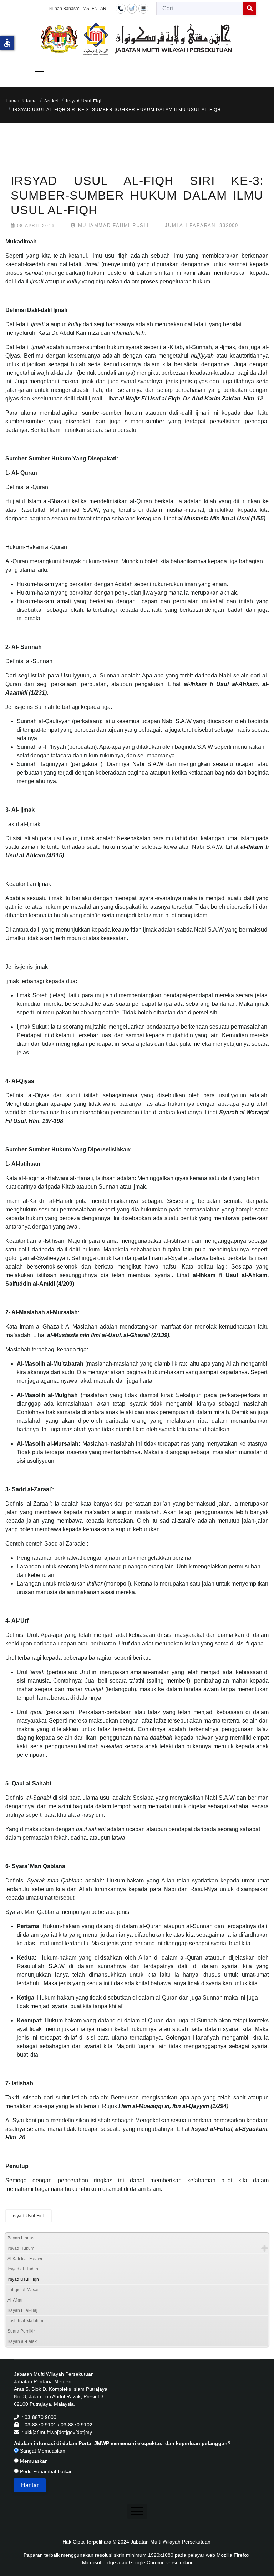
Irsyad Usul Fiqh (29, 2216)
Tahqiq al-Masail (24, 2290)
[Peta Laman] (143, 8)
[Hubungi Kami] (121, 8)
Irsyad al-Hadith (23, 2269)
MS (86, 9)
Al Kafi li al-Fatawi (25, 2259)
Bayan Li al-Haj (22, 2310)
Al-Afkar (15, 2300)
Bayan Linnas (21, 2238)
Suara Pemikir (21, 2331)
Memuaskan (33, 2461)
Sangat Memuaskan (42, 2451)
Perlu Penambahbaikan (46, 2471)
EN (95, 9)
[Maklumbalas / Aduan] (132, 8)
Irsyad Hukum (21, 2248)
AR (103, 9)
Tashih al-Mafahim (25, 2321)
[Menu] (40, 71)
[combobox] (200, 9)
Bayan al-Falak (22, 2341)
